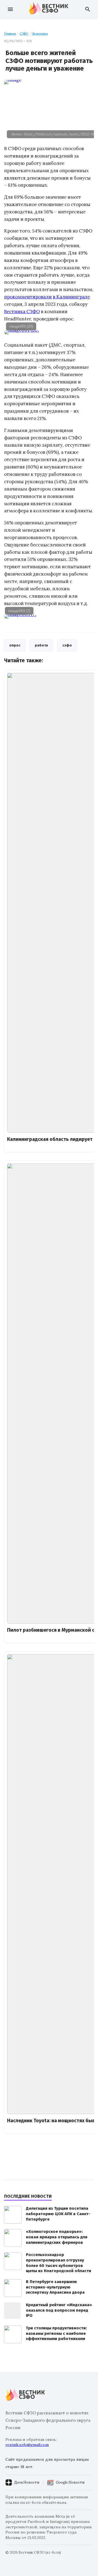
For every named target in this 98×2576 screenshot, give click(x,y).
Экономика (40, 34)
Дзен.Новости (27, 2482)
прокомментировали (28, 297)
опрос (15, 645)
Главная (10, 34)
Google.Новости (70, 2482)
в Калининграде (71, 297)
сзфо (67, 645)
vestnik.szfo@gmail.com (27, 2445)
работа (41, 645)
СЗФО (24, 34)
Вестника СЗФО (22, 312)
